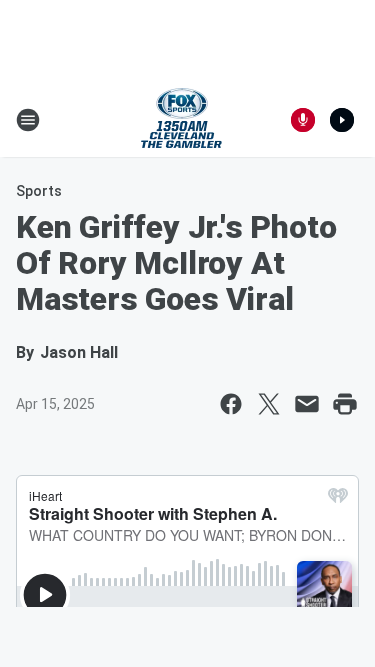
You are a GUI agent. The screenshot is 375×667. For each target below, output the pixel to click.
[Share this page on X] (269, 404)
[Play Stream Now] (342, 120)
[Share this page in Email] (307, 404)
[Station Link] (181, 120)
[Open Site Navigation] (28, 120)
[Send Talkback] (303, 120)
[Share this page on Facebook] (231, 404)
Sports (39, 191)
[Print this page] (345, 404)
